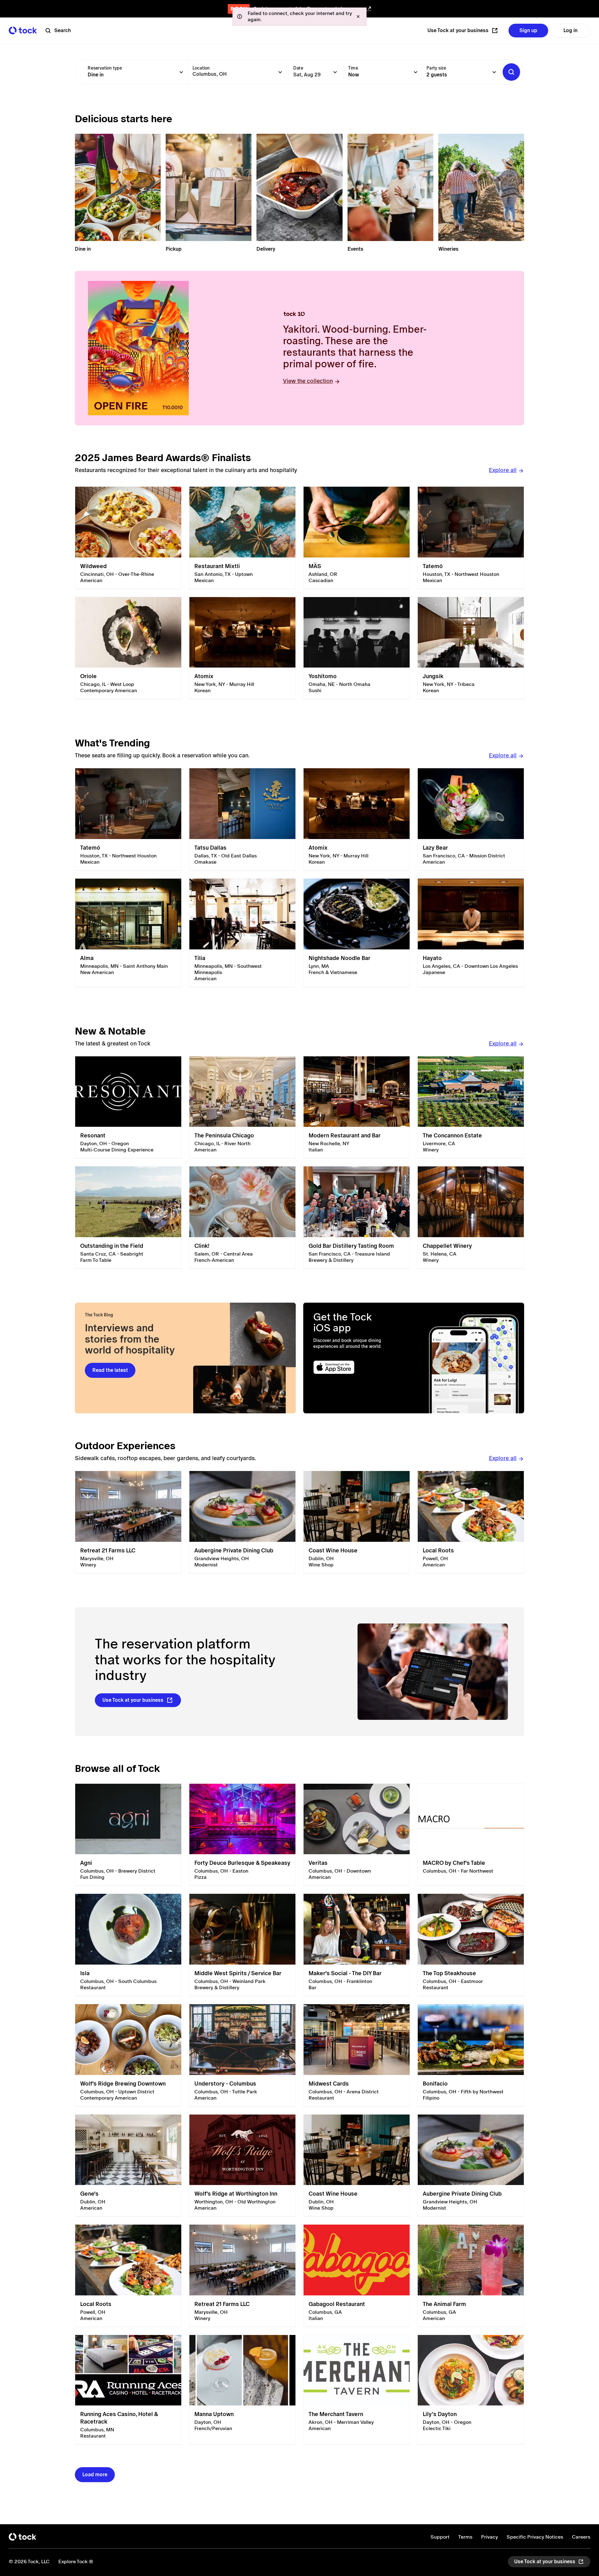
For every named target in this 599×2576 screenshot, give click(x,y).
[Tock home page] (23, 30)
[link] (128, 538)
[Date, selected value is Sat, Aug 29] (335, 72)
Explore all (503, 470)
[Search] (511, 72)
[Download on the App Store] (358, 1367)
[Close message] (358, 17)
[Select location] (280, 72)
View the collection (308, 381)
